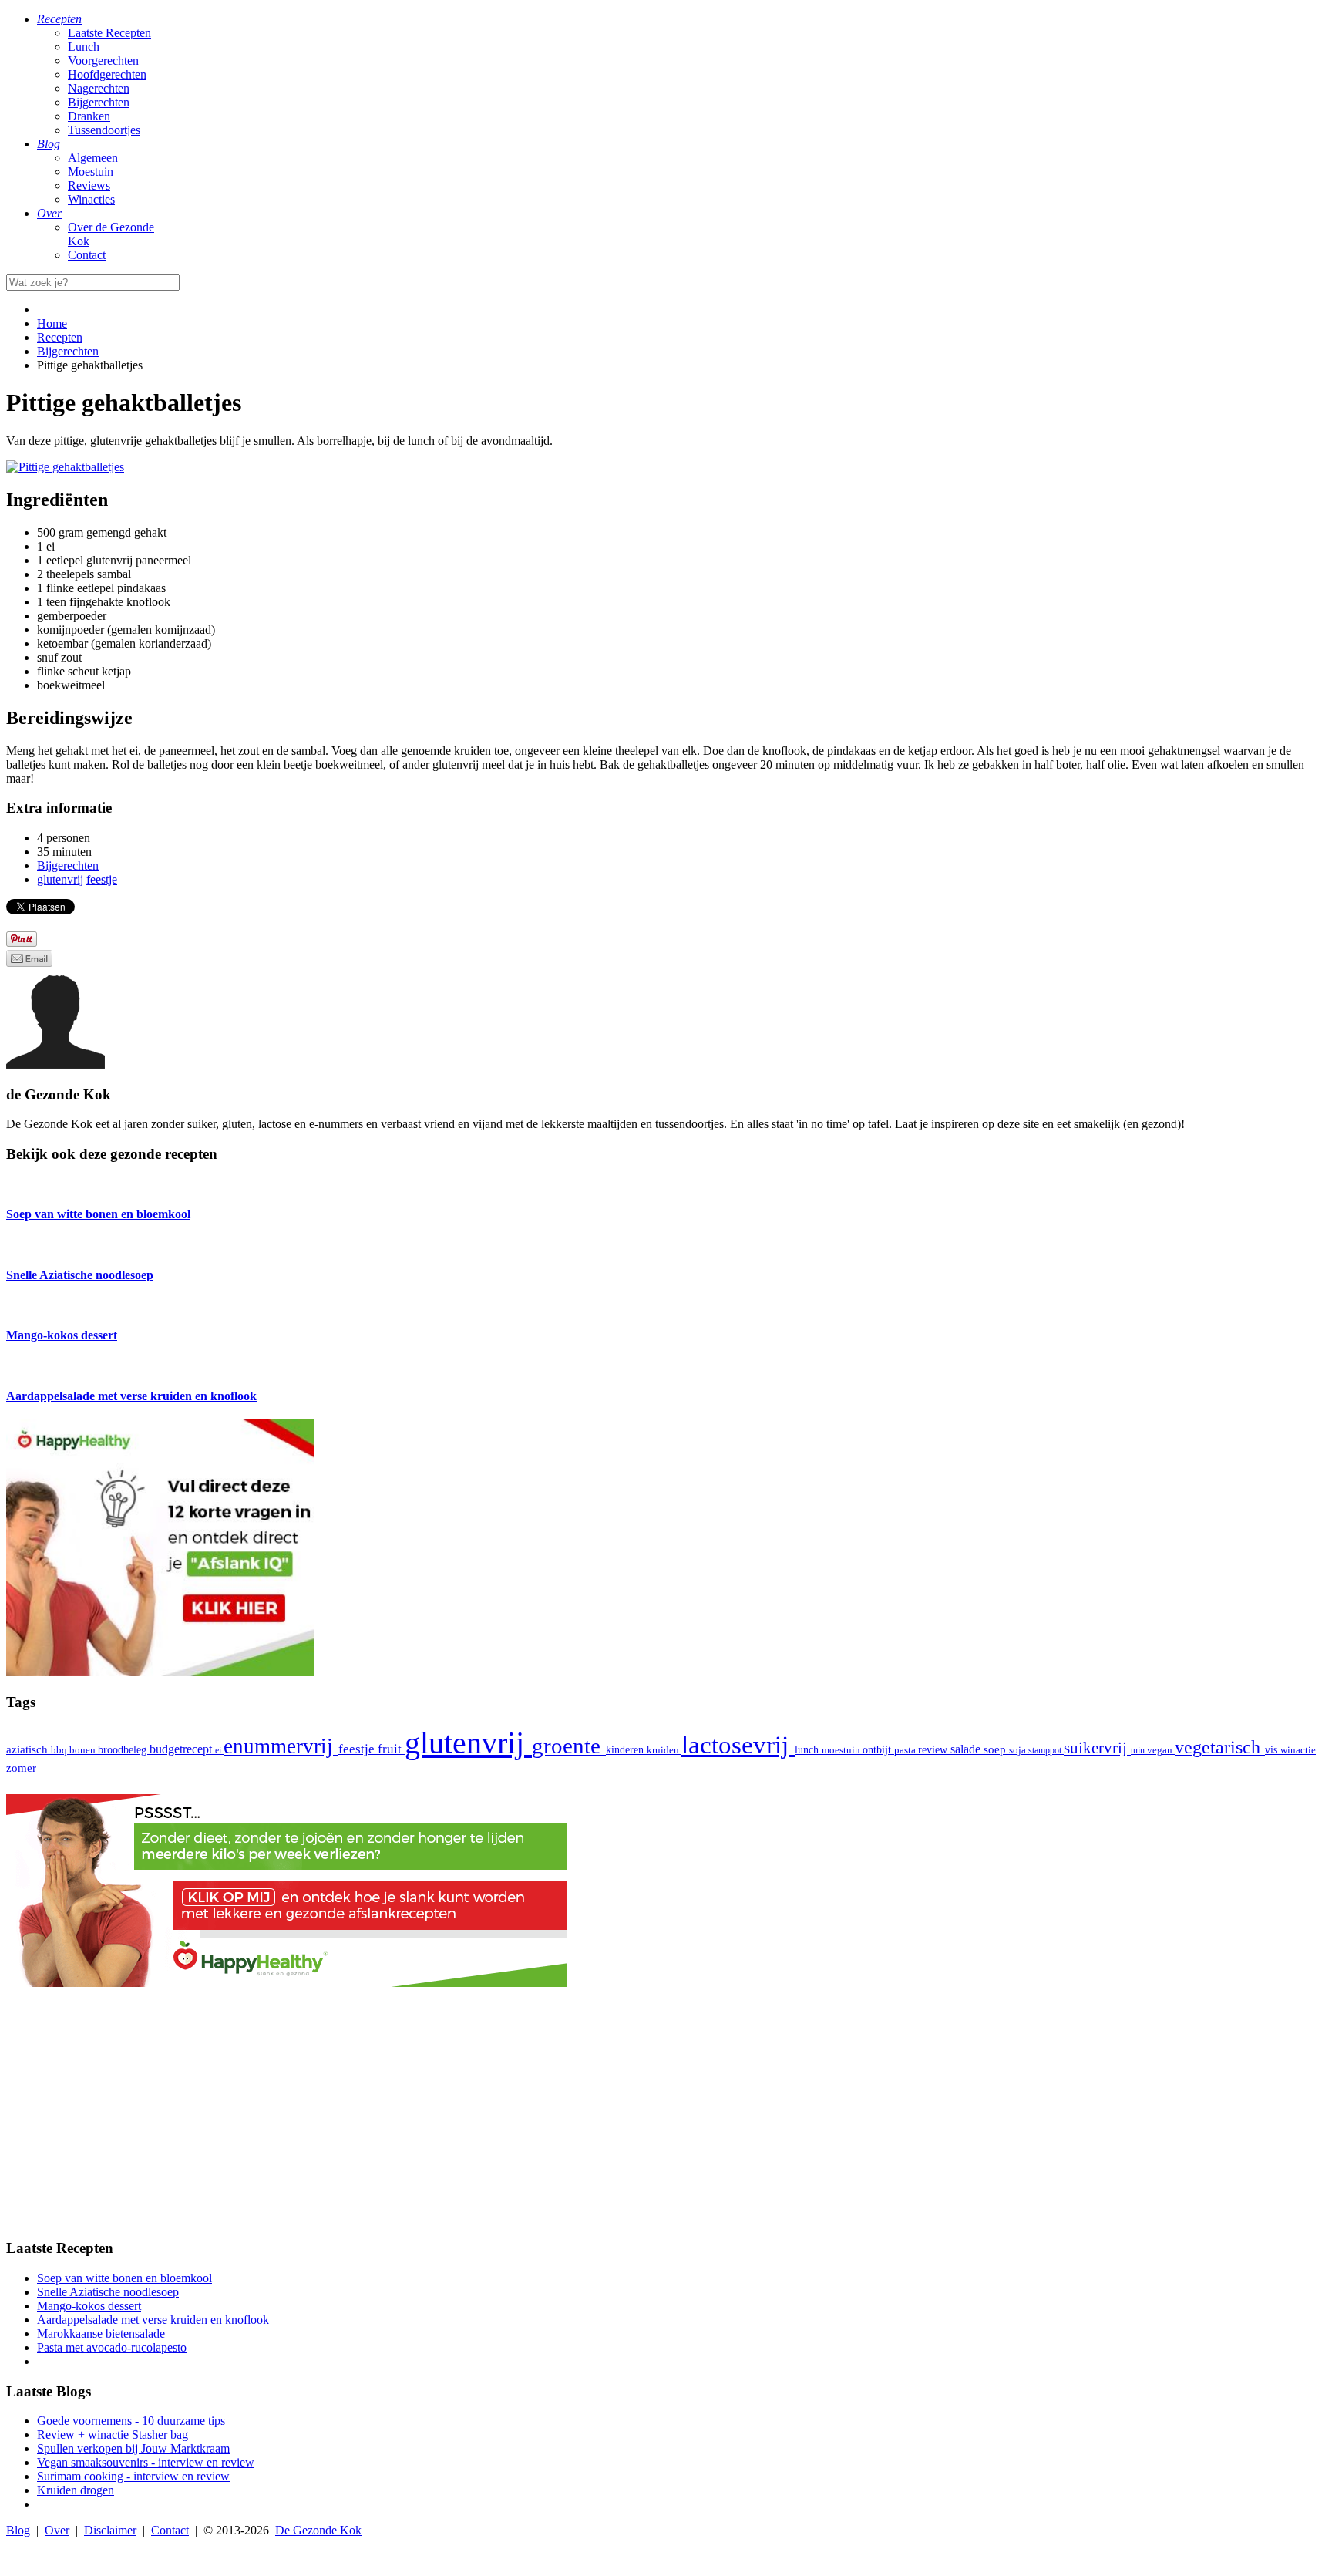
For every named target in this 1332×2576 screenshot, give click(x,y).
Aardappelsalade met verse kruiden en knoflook (153, 2320)
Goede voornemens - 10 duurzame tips (131, 2421)
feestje (358, 1749)
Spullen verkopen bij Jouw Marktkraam (133, 2448)
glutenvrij (468, 1743)
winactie (1298, 1750)
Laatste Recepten (109, 33)
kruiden (664, 1750)
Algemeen (93, 158)
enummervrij (281, 1746)
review (934, 1749)
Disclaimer (110, 2530)
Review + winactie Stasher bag (113, 2435)
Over (57, 2530)
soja (1019, 1750)
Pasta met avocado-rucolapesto (112, 2347)
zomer (21, 1768)
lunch (808, 1750)
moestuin (842, 1750)
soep (996, 1749)
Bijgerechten (99, 102)
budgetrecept (182, 1749)
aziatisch (29, 1749)
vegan (1161, 1750)
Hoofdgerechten (107, 74)
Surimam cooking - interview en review (133, 2476)
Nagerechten (99, 88)
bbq (60, 1750)
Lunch (84, 47)
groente (569, 1746)
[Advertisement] (666, 2117)
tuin (1139, 1750)
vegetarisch (1220, 1747)
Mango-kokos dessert (89, 2306)
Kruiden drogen (76, 2490)
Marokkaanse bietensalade (101, 2334)
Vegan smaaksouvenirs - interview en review (146, 2462)
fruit (391, 1749)
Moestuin (91, 172)
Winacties (91, 199)
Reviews (89, 185)
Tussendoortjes (104, 130)
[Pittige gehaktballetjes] (65, 467)
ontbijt (878, 1750)
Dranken (89, 116)
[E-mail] (29, 963)
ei (219, 1750)
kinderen (626, 1750)
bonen (84, 1750)
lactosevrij (738, 1744)
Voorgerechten (103, 61)
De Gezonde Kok (318, 2530)
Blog (18, 2530)
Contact (87, 255)
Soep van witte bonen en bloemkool (124, 2278)
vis (1273, 1749)
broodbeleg (124, 1749)
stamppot (1046, 1750)
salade (967, 1749)
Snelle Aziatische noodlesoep (108, 2292)
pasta (906, 1750)
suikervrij (1097, 1748)
